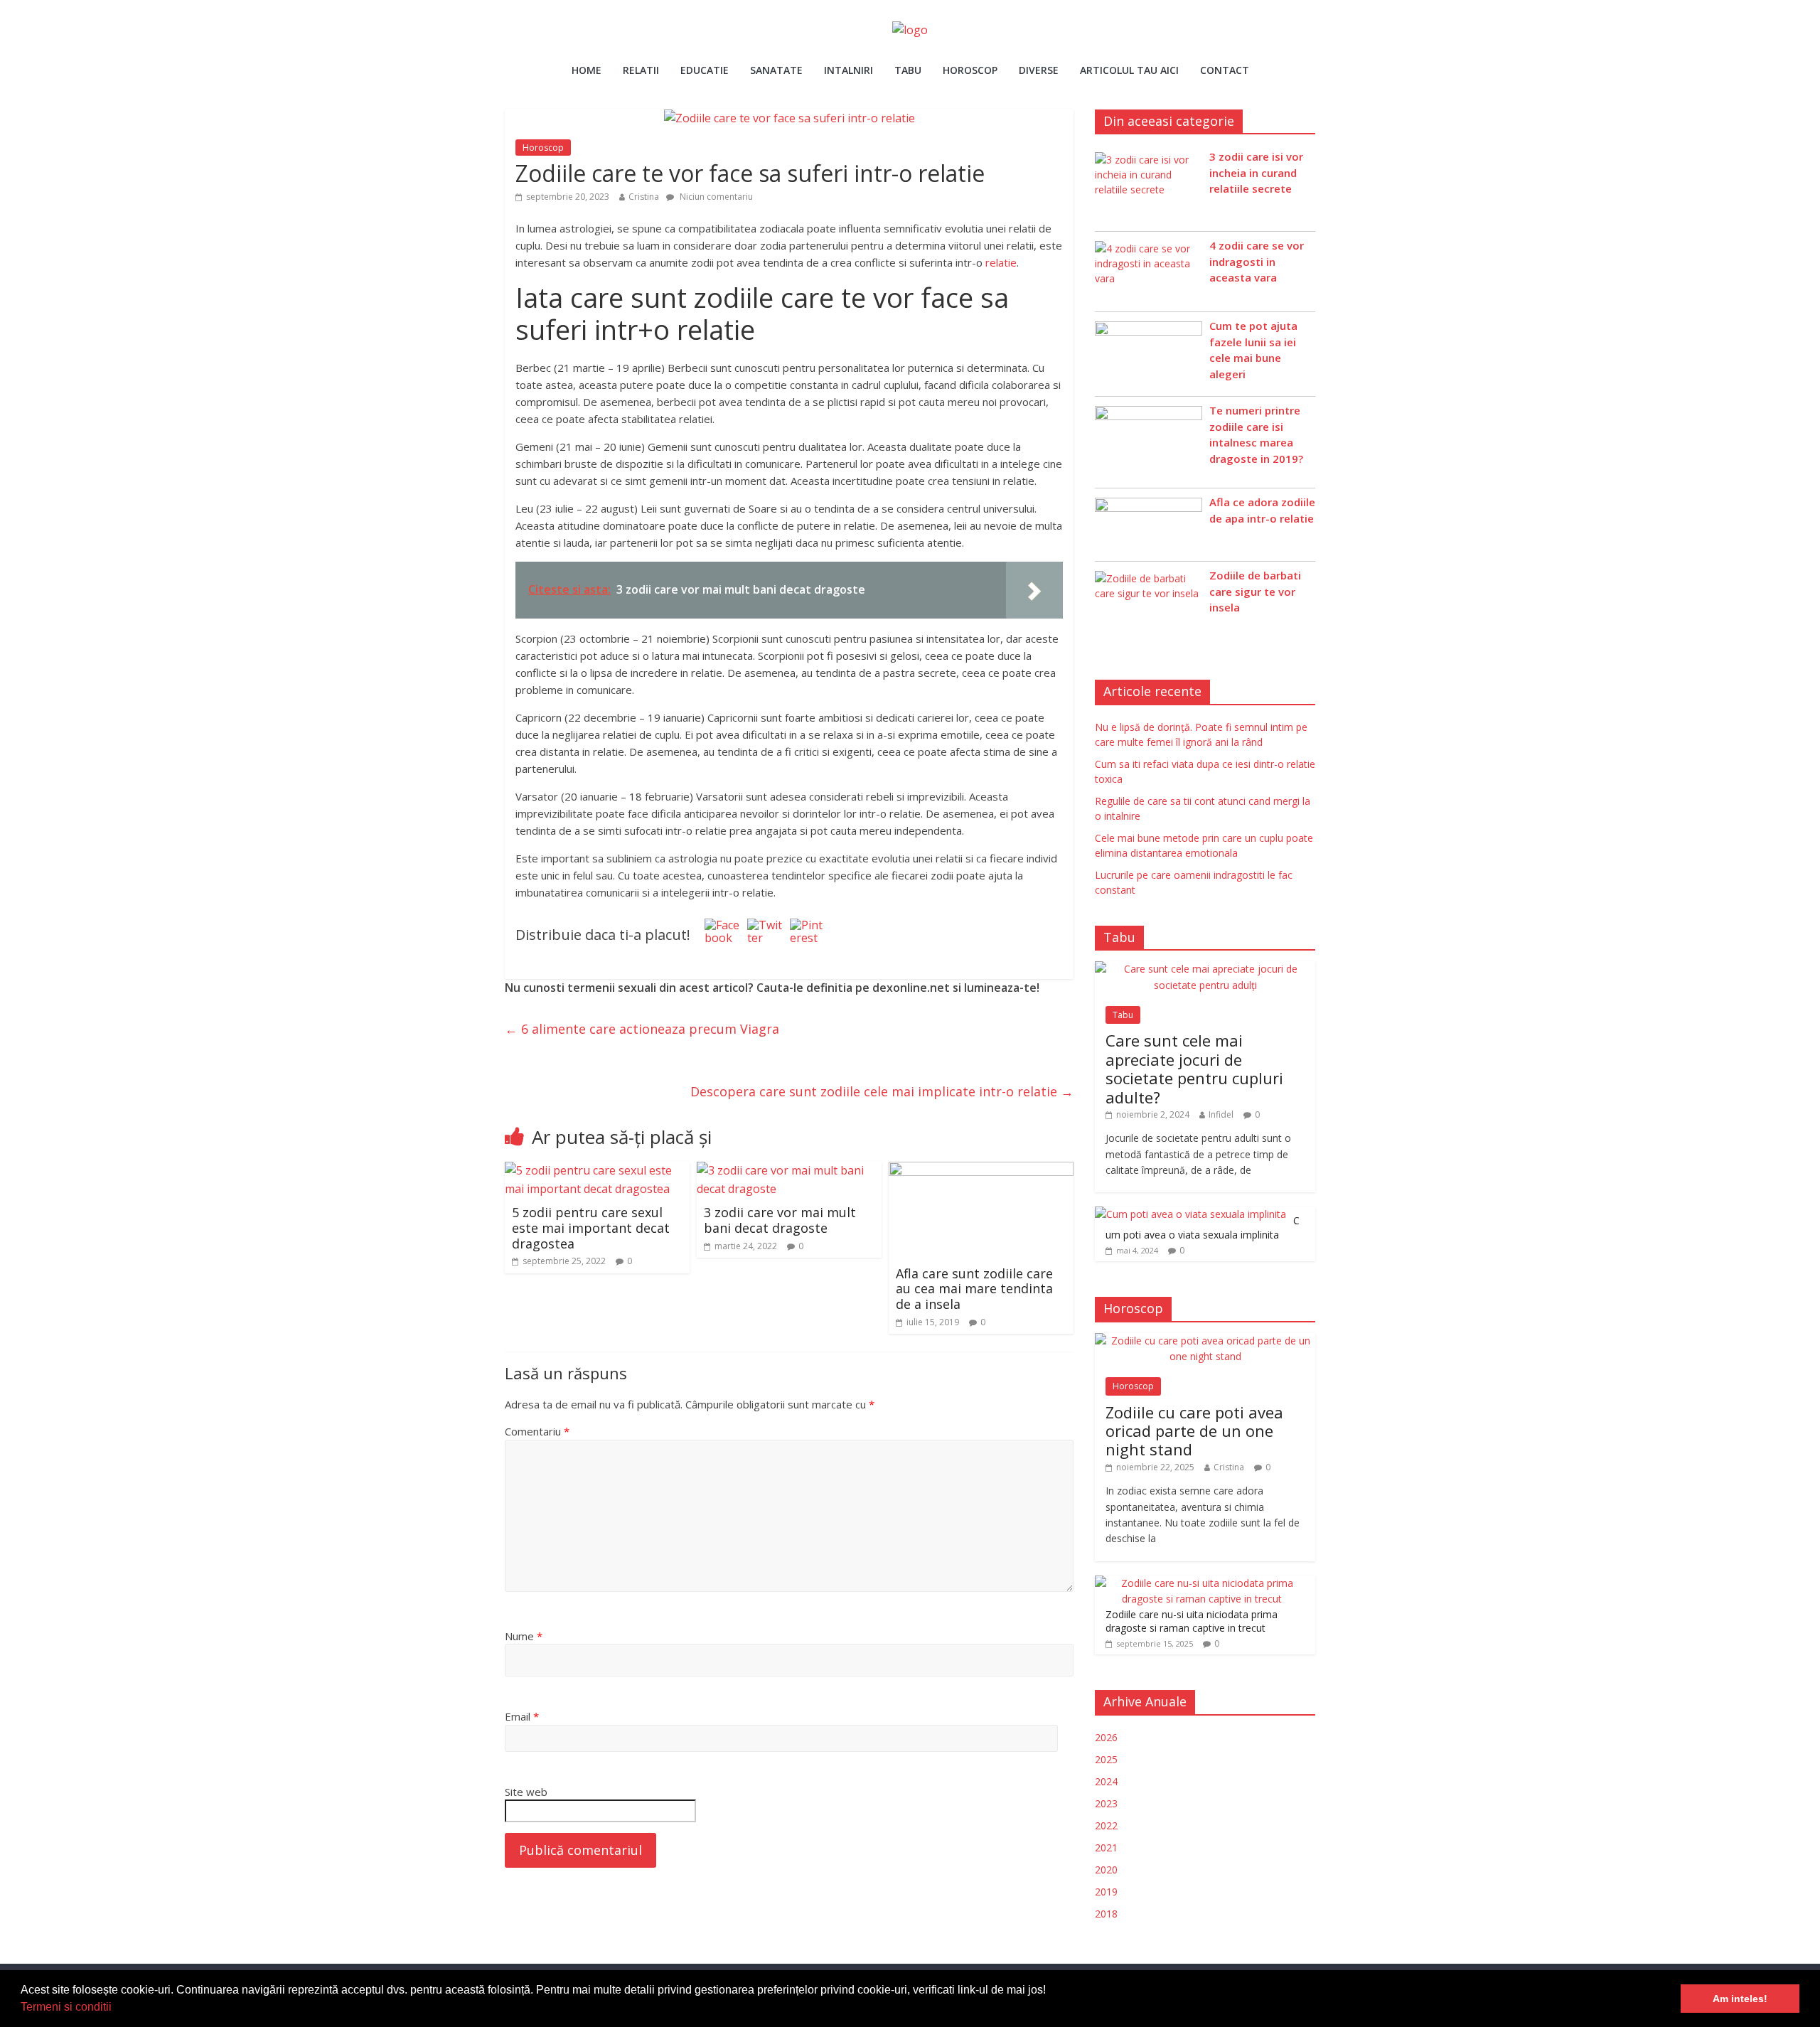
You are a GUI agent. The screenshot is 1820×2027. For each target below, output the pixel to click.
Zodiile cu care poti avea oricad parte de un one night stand (1194, 1431)
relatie (1001, 262)
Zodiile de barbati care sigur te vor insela (1255, 591)
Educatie (705, 70)
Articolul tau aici (1129, 70)
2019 (1106, 1892)
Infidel (1221, 1114)
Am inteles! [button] (1740, 1999)
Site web (526, 1792)
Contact (1225, 70)
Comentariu (537, 1431)
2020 (1106, 1870)
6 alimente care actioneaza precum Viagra (642, 1029)
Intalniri (849, 70)
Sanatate (776, 70)
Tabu (908, 70)
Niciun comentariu (715, 197)
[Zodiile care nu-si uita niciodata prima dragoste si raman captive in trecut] (1201, 1583)
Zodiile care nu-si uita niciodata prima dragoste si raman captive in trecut (1192, 1621)
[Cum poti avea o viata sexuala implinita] (1190, 1214)
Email (522, 1716)
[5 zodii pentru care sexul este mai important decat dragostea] (597, 1170)
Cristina (644, 197)
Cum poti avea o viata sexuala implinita (1203, 1228)
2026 (1106, 1737)
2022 (1106, 1825)
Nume (524, 1636)
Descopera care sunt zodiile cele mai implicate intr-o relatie (882, 1091)
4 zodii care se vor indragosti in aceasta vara (1257, 261)
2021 (1106, 1847)
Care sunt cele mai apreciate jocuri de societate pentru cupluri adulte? (1194, 1068)
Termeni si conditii (66, 2007)
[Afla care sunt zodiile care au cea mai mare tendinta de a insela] (981, 1170)
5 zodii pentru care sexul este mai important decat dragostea (591, 1228)
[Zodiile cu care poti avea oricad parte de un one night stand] (1205, 1341)
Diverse (1039, 70)
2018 (1106, 1914)
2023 (1106, 1803)
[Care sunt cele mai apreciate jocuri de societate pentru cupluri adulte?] (1205, 969)
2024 (1106, 1781)
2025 (1106, 1759)
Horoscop (970, 70)
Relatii (641, 70)
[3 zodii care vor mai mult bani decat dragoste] (789, 1170)
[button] (117, 2009)
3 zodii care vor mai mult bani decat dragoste (780, 1220)
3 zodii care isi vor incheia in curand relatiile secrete (1256, 172)
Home (587, 70)
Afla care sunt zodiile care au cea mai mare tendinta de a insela (974, 1289)
